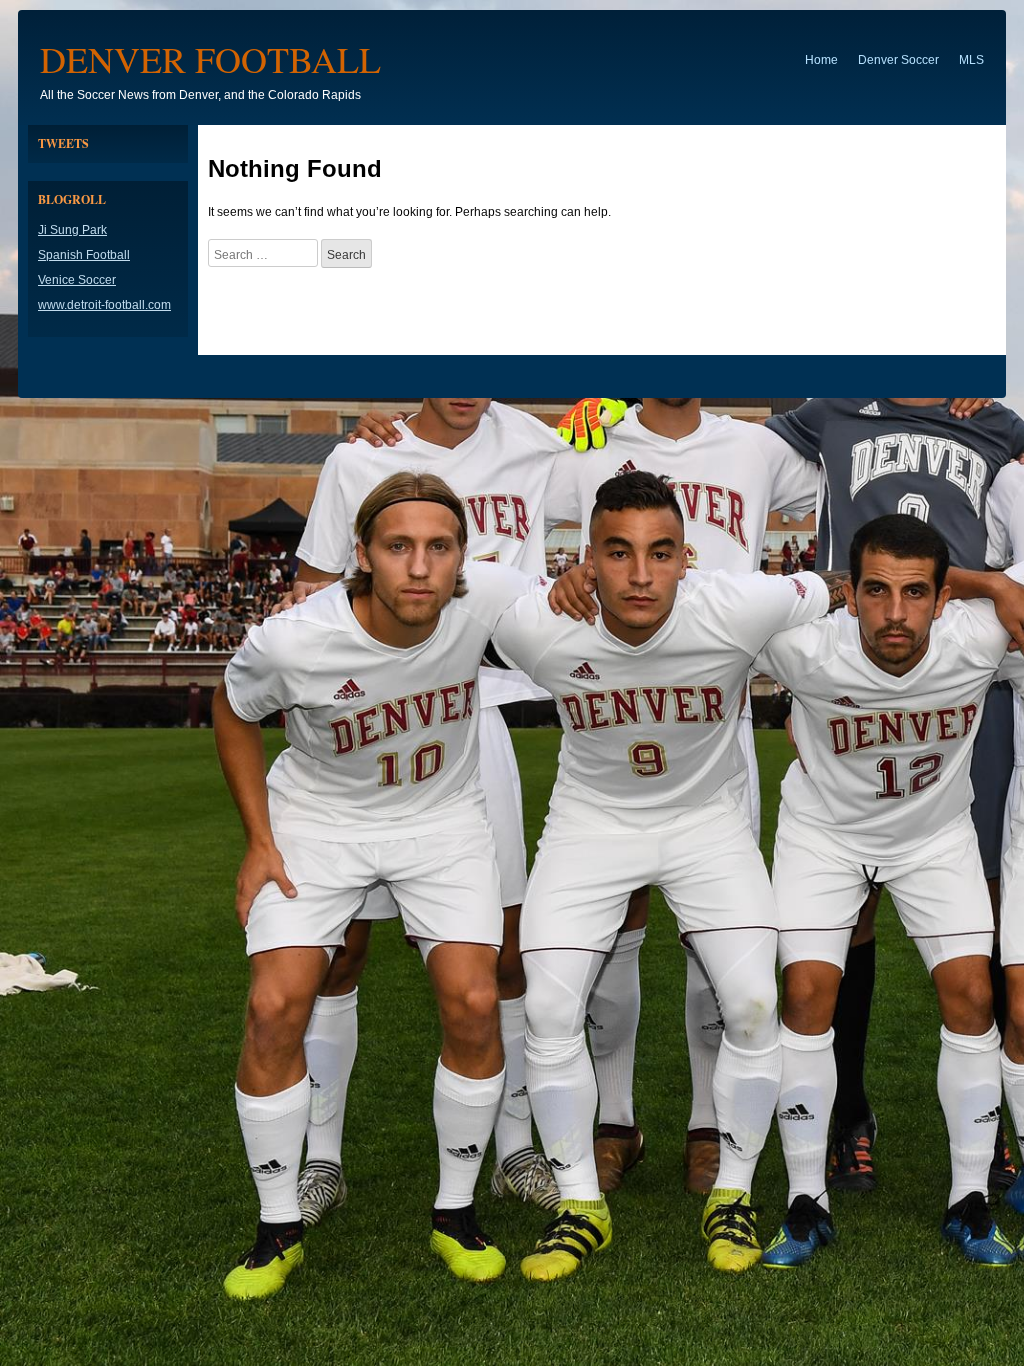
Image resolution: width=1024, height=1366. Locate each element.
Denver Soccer (898, 60)
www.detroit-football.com (104, 305)
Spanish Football (84, 255)
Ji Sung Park (72, 230)
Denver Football (210, 59)
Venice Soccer (77, 280)
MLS (971, 60)
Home (821, 60)
